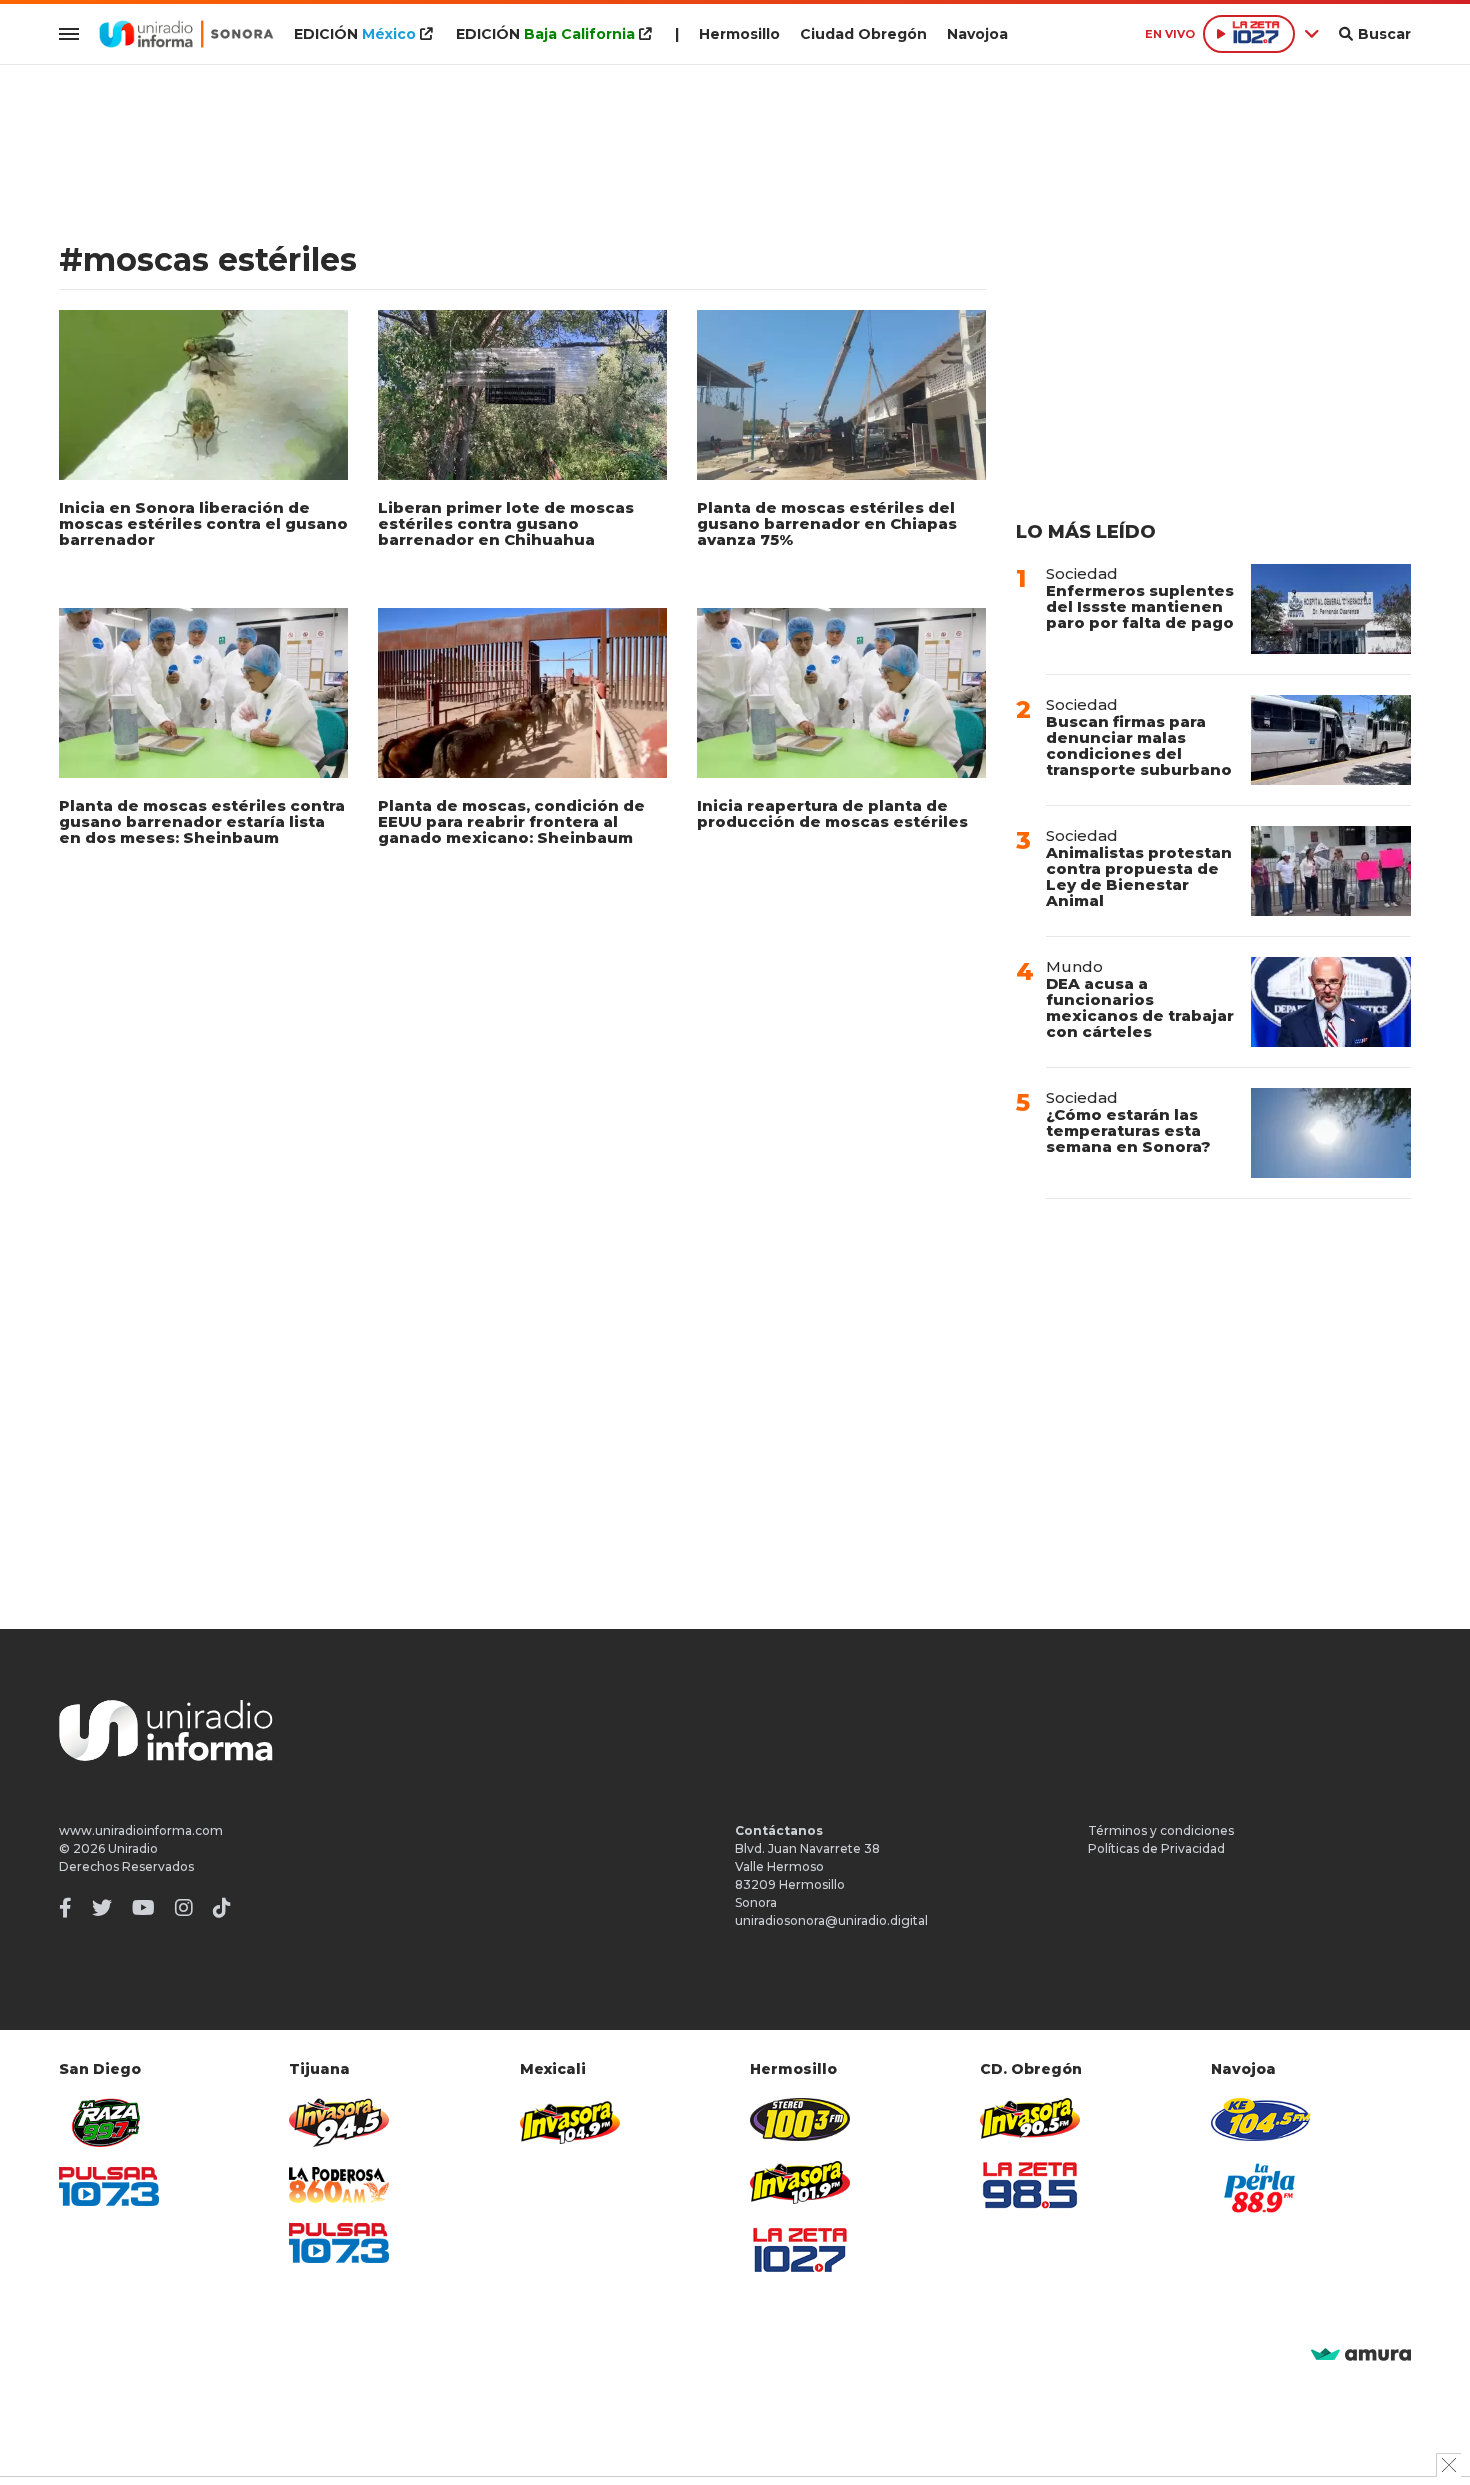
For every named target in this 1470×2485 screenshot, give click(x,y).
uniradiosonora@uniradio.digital (831, 1920)
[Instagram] (184, 1908)
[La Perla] (1261, 2188)
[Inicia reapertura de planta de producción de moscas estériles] (841, 693)
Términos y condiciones (1161, 1830)
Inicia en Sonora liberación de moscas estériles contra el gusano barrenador (203, 523)
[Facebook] (65, 1908)
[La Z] (800, 2250)
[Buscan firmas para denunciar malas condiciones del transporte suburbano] (1331, 740)
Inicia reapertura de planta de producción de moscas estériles (832, 813)
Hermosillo (739, 34)
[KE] (1261, 2119)
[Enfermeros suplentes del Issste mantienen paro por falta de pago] (1331, 609)
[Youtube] (143, 1908)
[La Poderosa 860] (339, 2185)
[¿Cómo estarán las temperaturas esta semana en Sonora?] (1331, 1133)
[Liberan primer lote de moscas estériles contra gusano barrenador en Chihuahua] (522, 395)
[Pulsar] (109, 2186)
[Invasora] (109, 2122)
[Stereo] (800, 2119)
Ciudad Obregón (863, 34)
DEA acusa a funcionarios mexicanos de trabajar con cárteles (1140, 1007)
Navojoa (977, 34)
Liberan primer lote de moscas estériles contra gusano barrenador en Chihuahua (506, 523)
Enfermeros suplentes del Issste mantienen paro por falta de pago (1140, 606)
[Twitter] (102, 1908)
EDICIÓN (355, 34)
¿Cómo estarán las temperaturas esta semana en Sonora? (1128, 1130)
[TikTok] (222, 1908)
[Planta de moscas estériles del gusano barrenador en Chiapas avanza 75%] (841, 395)
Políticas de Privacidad (1156, 1848)
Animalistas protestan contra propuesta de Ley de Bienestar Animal (1139, 876)
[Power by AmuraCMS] (1361, 2355)
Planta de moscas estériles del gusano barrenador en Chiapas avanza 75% (827, 523)
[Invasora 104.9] (570, 2121)
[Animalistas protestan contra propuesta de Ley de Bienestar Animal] (1331, 871)
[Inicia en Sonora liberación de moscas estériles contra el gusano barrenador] (203, 395)
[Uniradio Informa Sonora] (186, 34)
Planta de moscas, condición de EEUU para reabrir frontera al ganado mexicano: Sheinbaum (511, 821)
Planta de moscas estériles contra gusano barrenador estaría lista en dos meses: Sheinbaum (202, 821)
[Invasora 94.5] (339, 2122)
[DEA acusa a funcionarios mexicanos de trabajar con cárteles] (1331, 1002)
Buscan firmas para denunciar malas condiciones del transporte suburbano (1139, 745)
